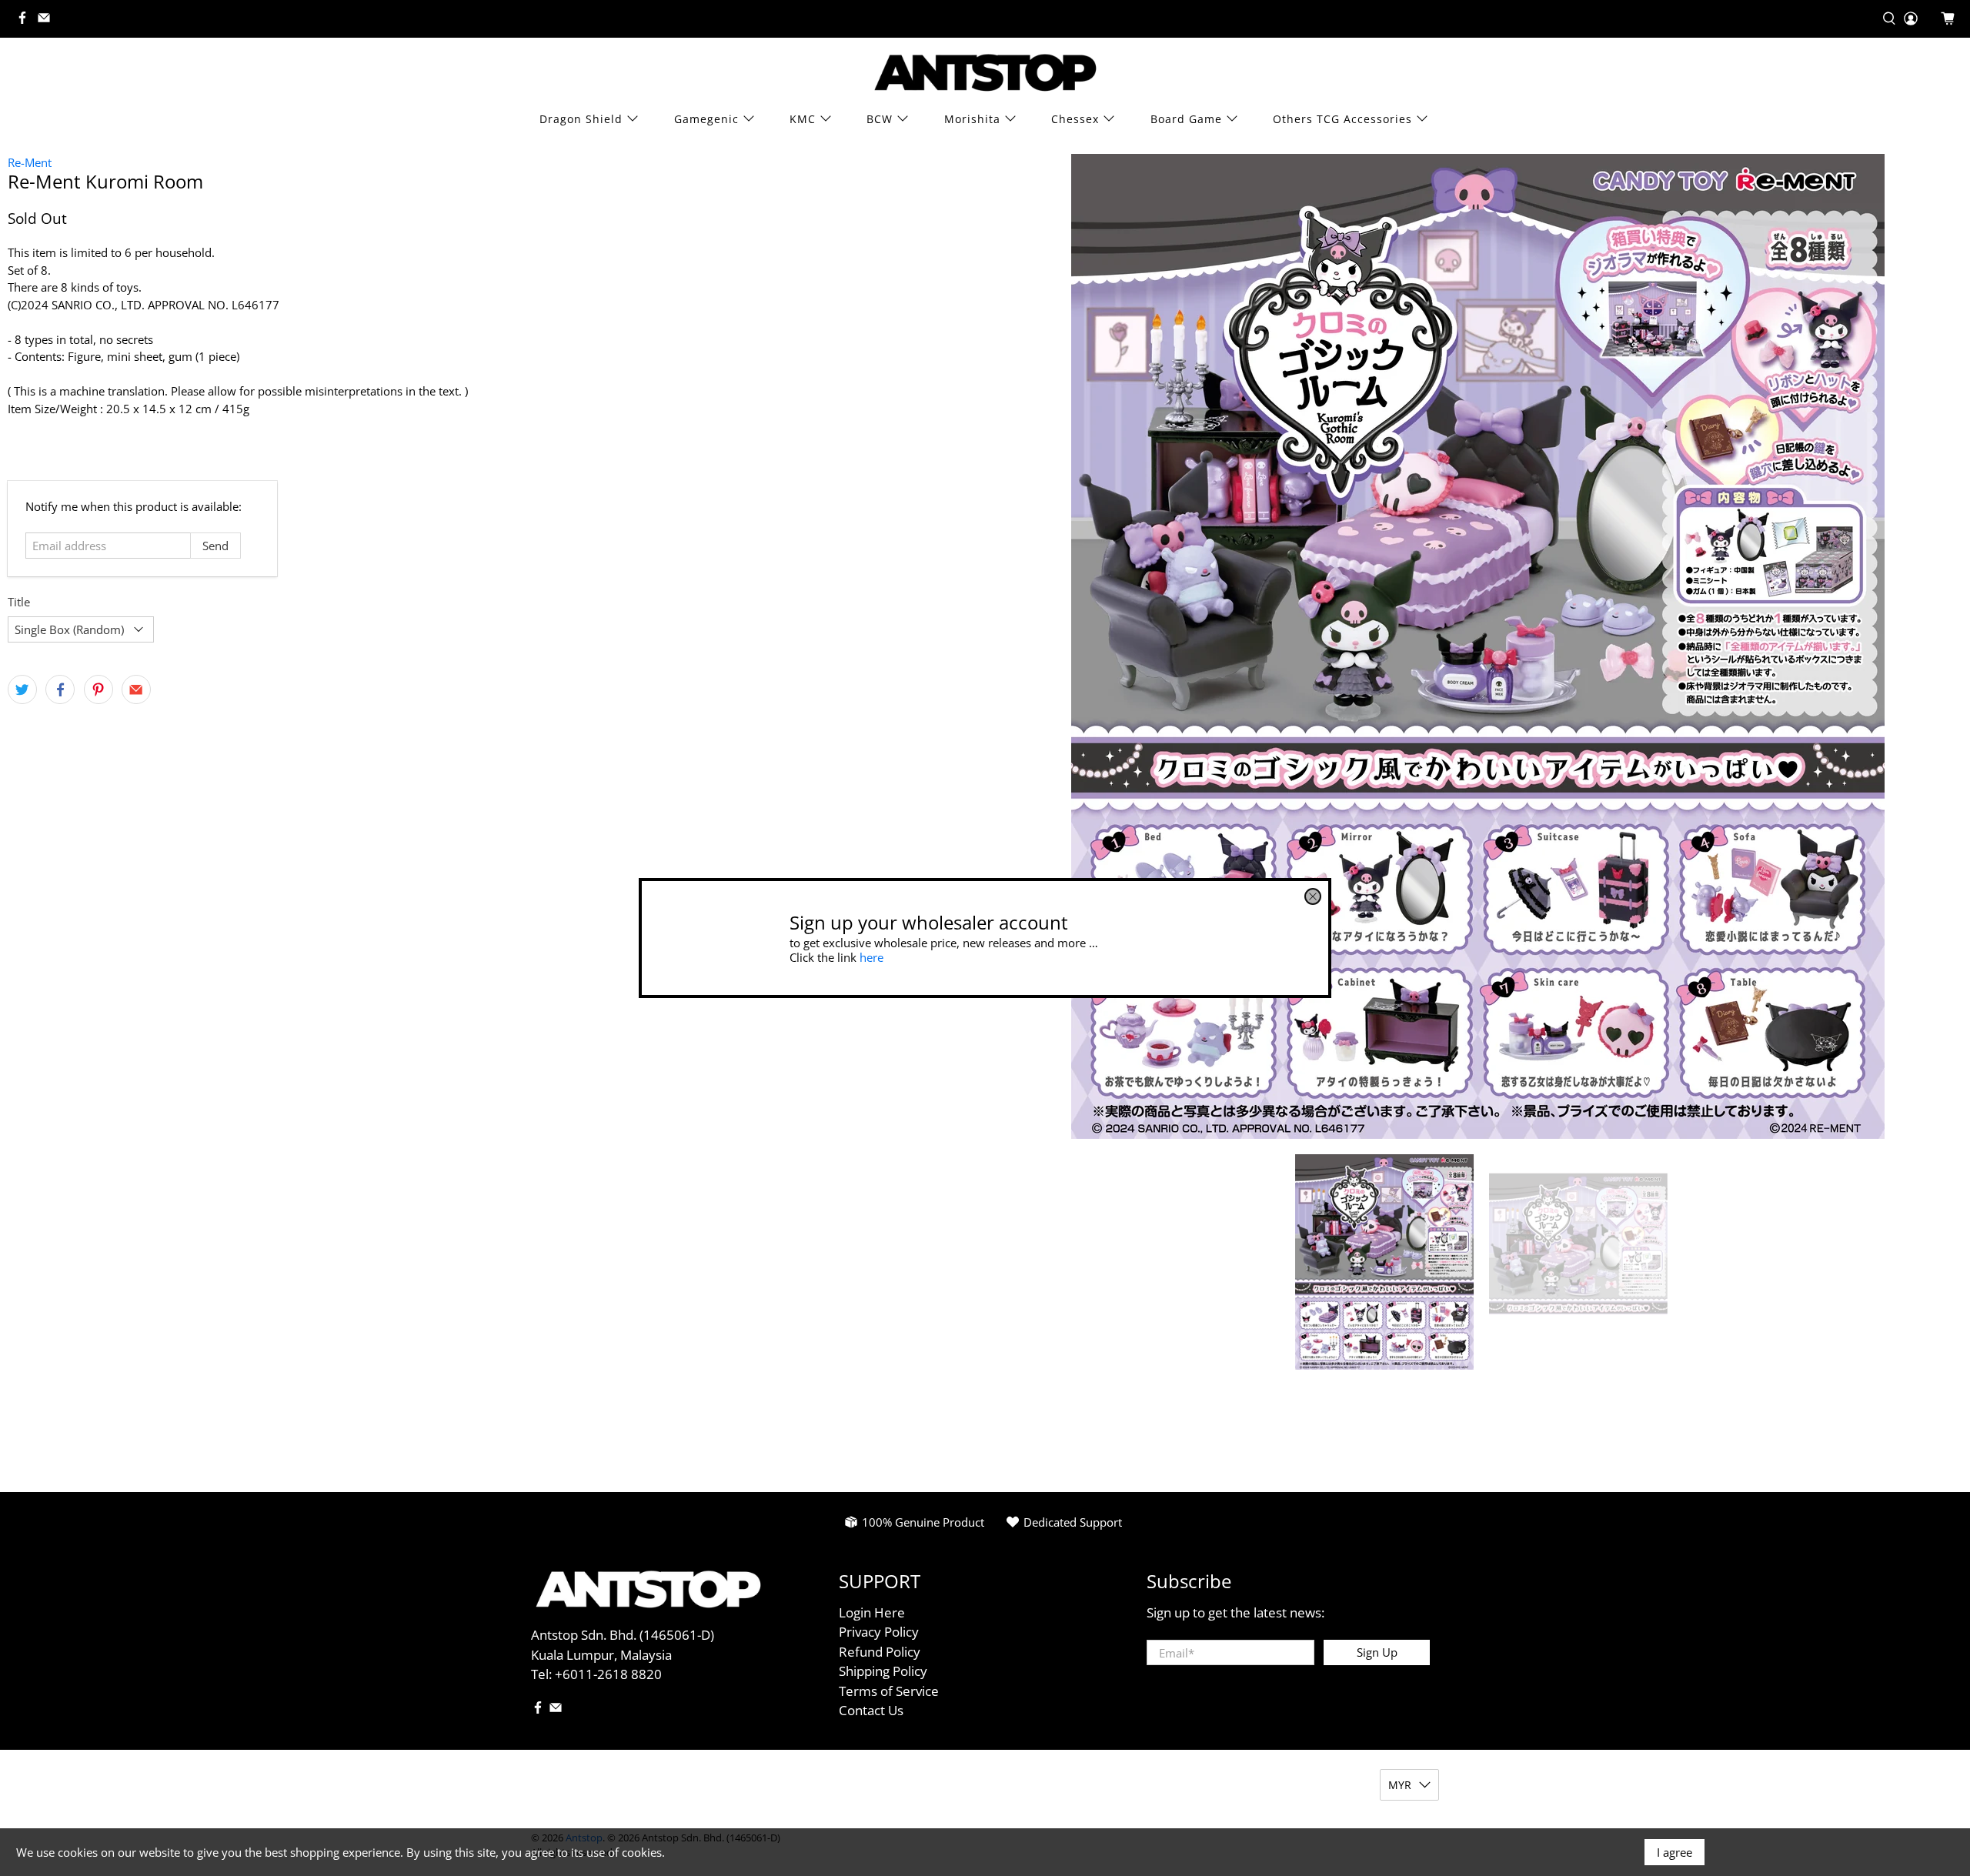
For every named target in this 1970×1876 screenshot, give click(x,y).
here (871, 956)
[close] (1313, 896)
